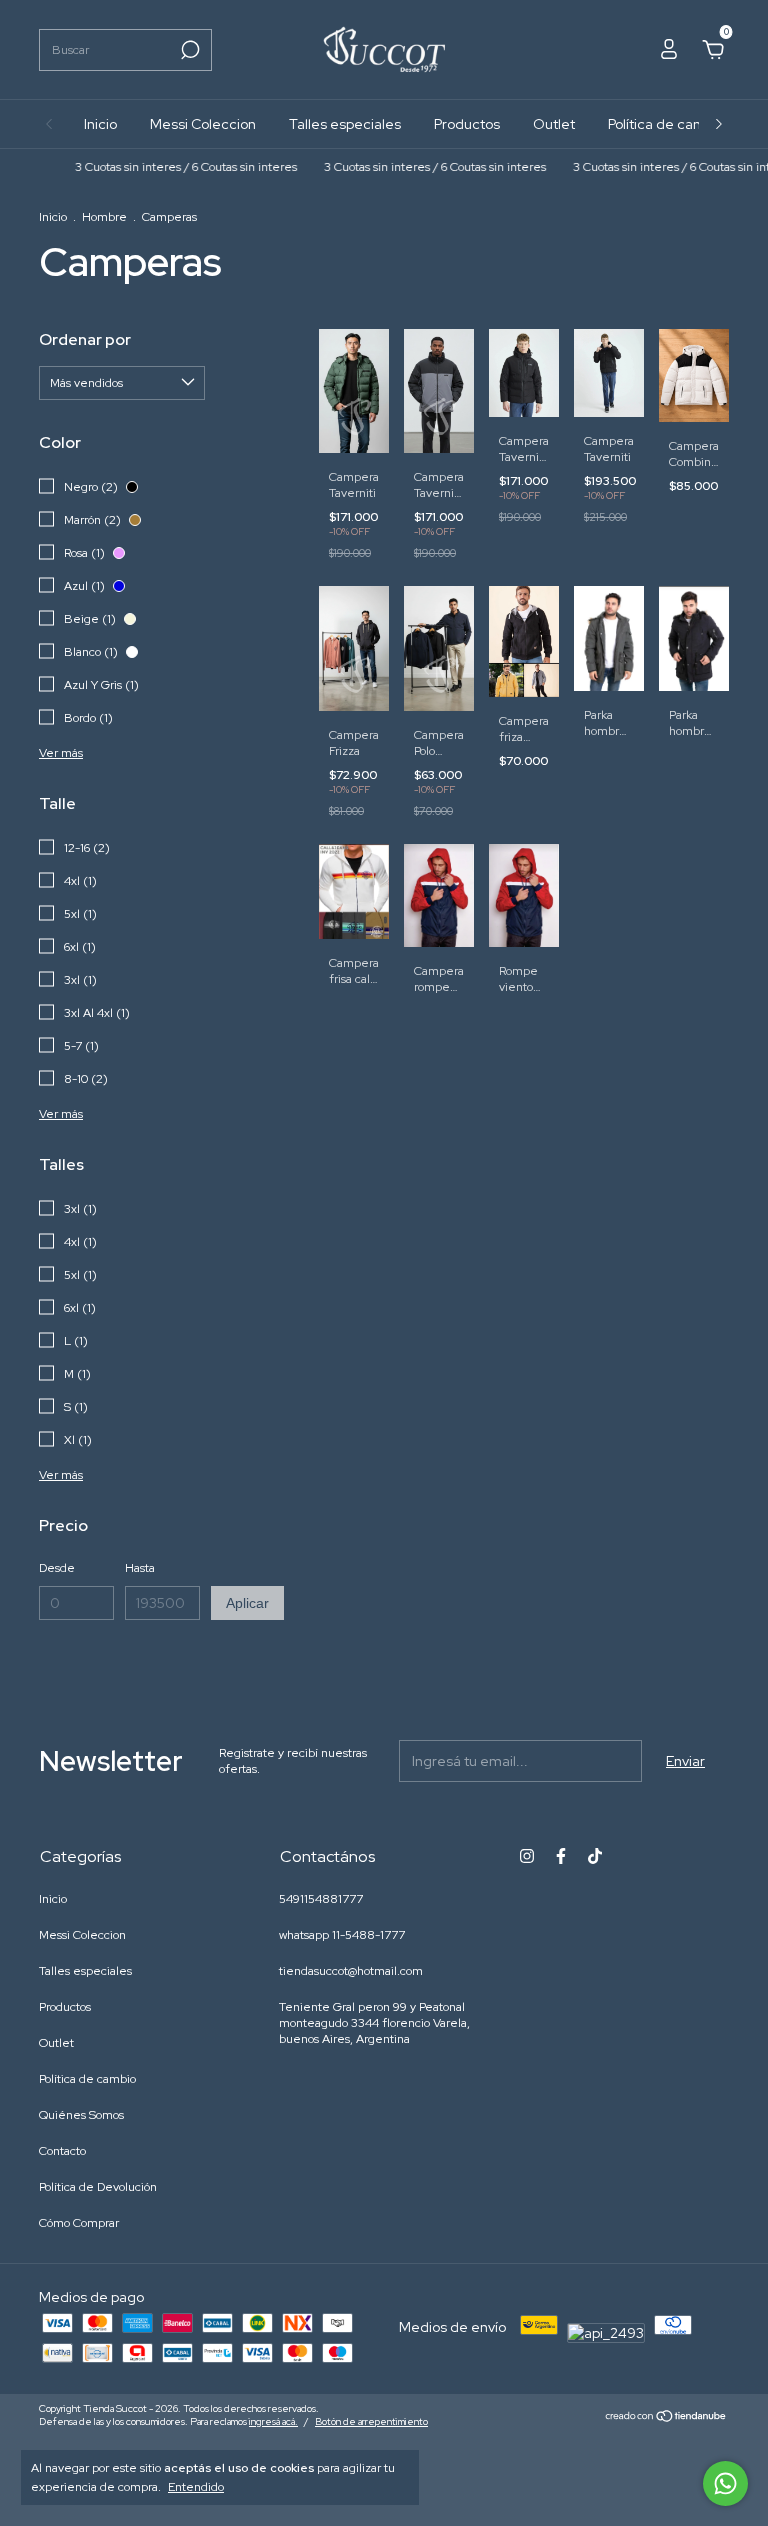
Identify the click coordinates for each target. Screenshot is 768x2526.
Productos (467, 124)
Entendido (196, 2487)
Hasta (140, 1568)
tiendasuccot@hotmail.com (351, 1971)
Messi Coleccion (203, 124)
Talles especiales (345, 124)
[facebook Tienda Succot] (561, 1856)
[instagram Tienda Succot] (527, 1856)
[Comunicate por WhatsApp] (725, 2483)
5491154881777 (321, 1899)
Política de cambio (666, 124)
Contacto (62, 2151)
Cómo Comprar (79, 2223)
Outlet (554, 124)
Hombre (104, 217)
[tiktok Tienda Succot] (595, 1856)
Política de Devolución (98, 2187)
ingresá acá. (273, 2421)
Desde (57, 1568)
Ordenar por (85, 339)
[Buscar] (188, 50)
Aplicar (247, 1603)
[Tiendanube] (666, 2418)
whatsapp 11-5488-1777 (342, 1935)
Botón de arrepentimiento (371, 2421)
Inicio (100, 124)
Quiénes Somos (81, 2115)
